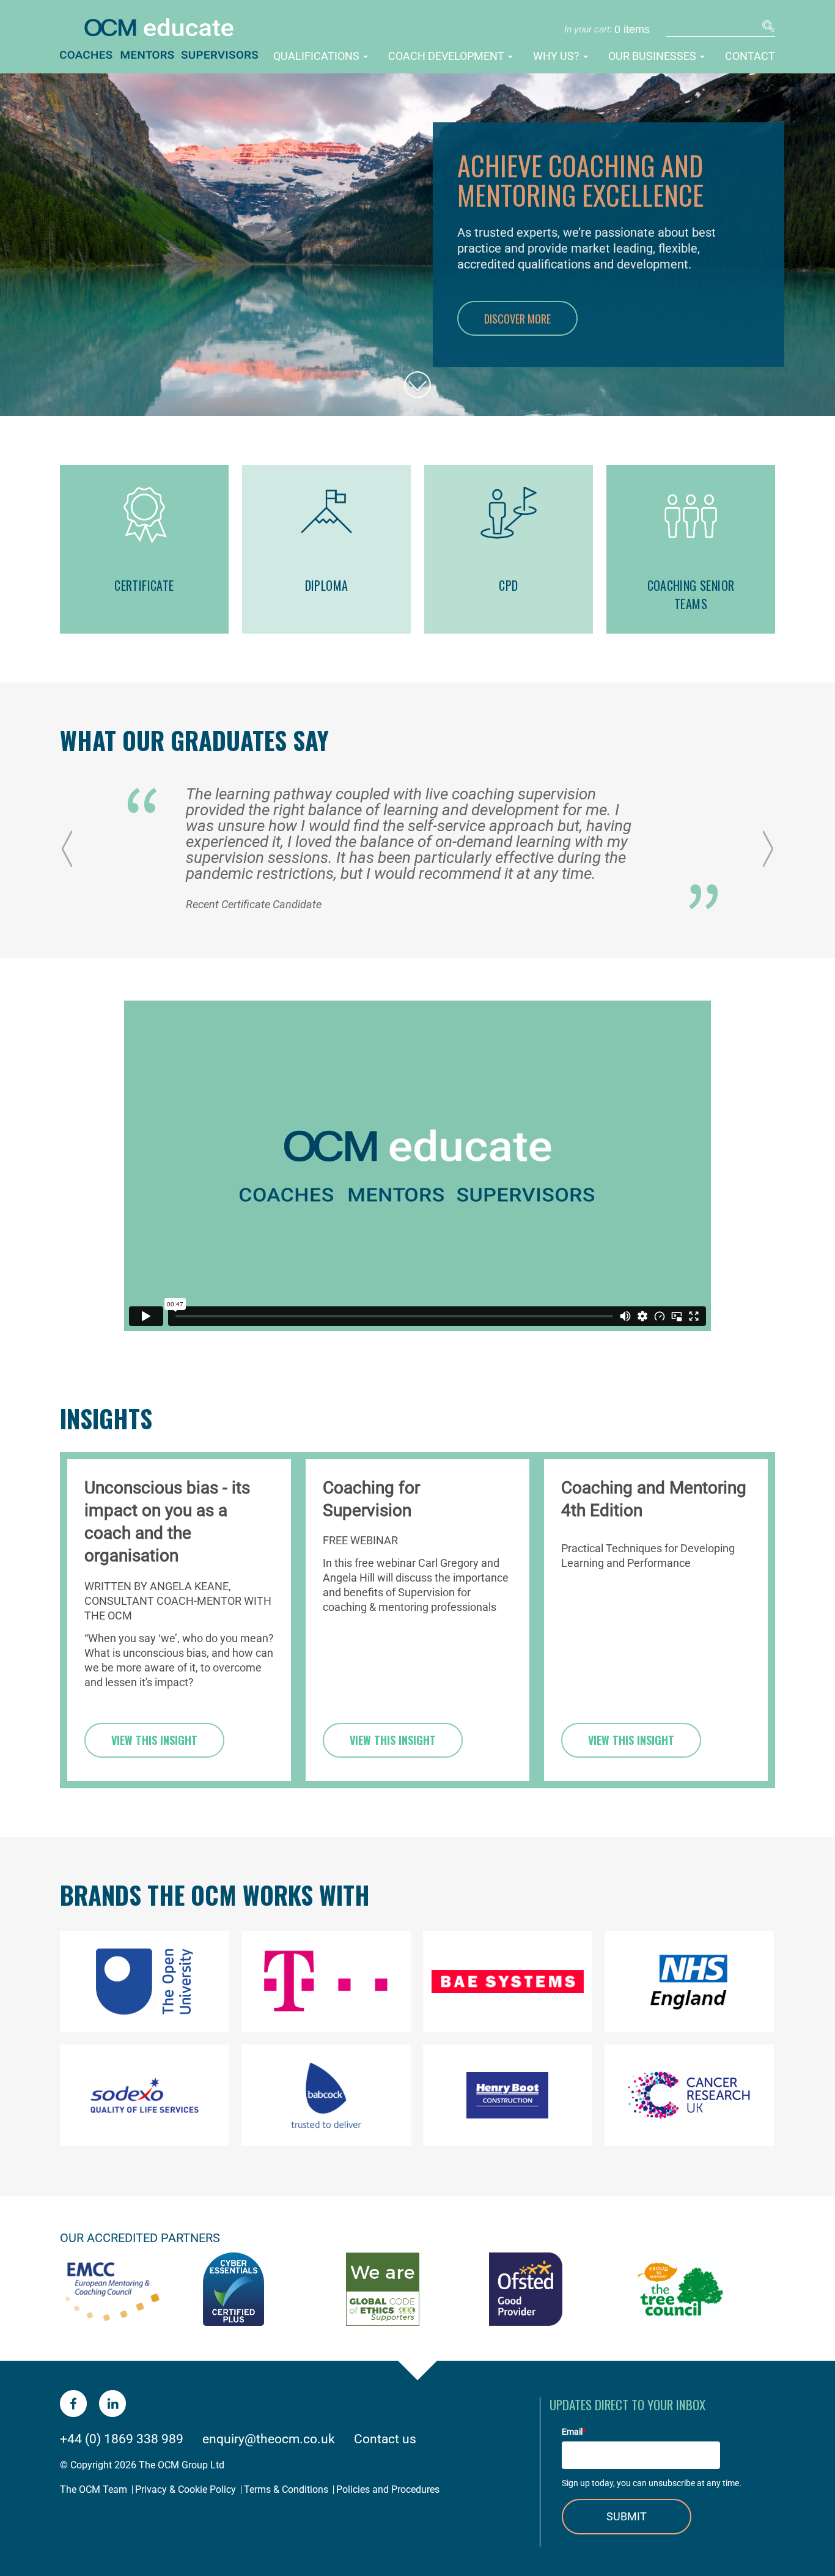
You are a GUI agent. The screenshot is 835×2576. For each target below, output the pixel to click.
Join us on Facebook (73, 2404)
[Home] (178, 41)
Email (574, 2432)
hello (417, 373)
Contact (750, 56)
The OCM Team (94, 2489)
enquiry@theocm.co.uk (269, 2439)
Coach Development (447, 56)
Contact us (385, 2439)
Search (767, 28)
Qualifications (318, 56)
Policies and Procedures (388, 2489)
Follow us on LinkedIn (112, 2404)
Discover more (517, 319)
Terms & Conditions (286, 2489)
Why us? (557, 56)
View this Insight (154, 1740)
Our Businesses (653, 56)
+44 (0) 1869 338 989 (122, 2439)
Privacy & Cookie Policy (186, 2489)
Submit (627, 2516)
